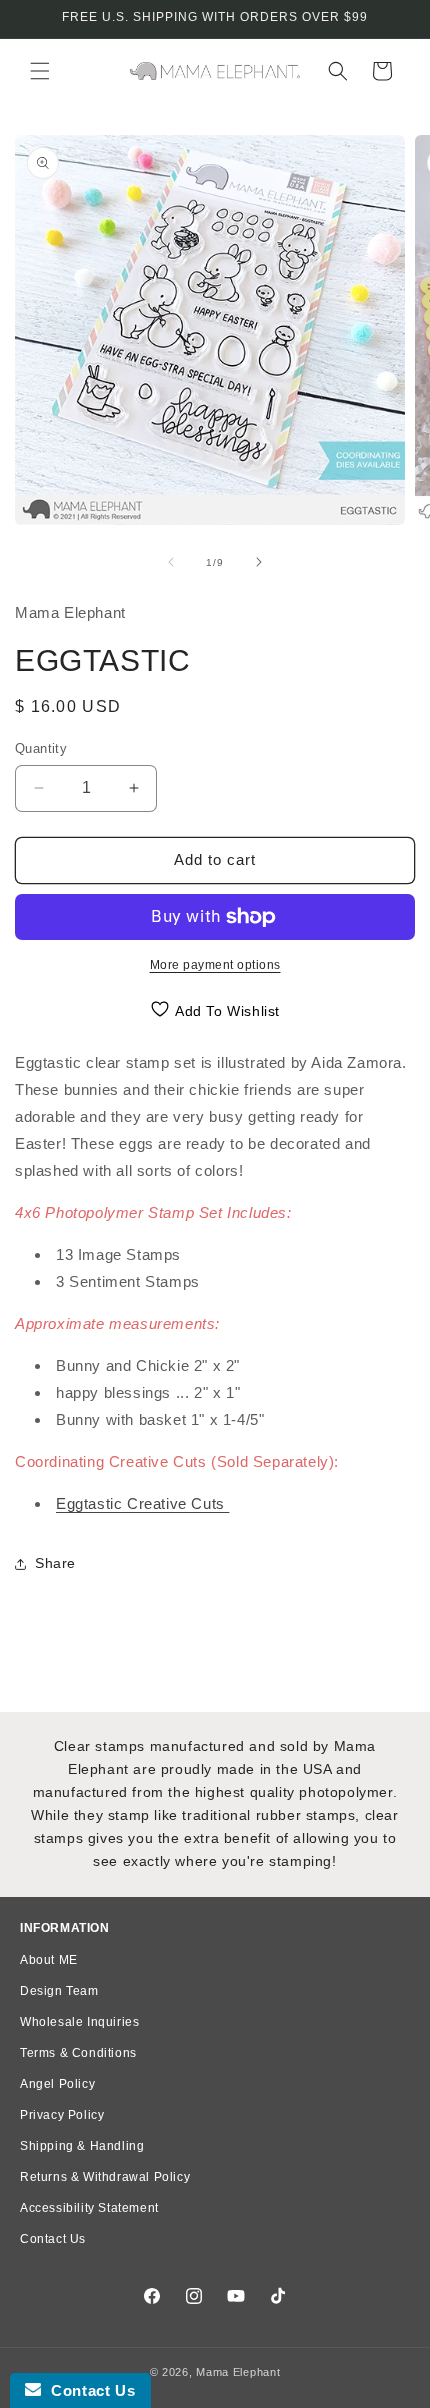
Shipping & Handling (82, 2146)
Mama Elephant (238, 2372)
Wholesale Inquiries (79, 2022)
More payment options (215, 965)
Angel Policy (57, 2084)
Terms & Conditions (78, 2053)
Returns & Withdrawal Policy (105, 2177)
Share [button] (55, 1563)
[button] (40, 71)
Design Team (59, 1991)
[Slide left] (171, 562)
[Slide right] (259, 562)
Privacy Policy (62, 2115)
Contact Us (53, 2239)
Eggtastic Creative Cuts (142, 1503)
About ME (49, 1960)
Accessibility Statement (89, 2208)
